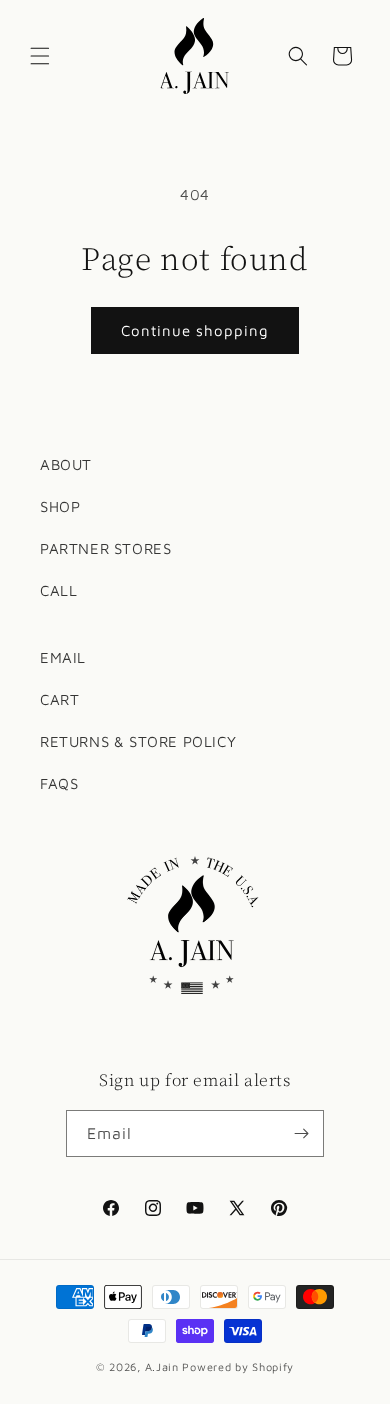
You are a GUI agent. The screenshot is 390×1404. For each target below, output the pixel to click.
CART (59, 699)
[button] (40, 56)
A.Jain (162, 1366)
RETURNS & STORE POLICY (138, 741)
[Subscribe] (301, 1133)
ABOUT (66, 464)
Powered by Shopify (238, 1366)
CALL (58, 590)
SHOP (60, 506)
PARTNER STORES (105, 548)
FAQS (59, 783)
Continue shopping (195, 330)
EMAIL (63, 657)
